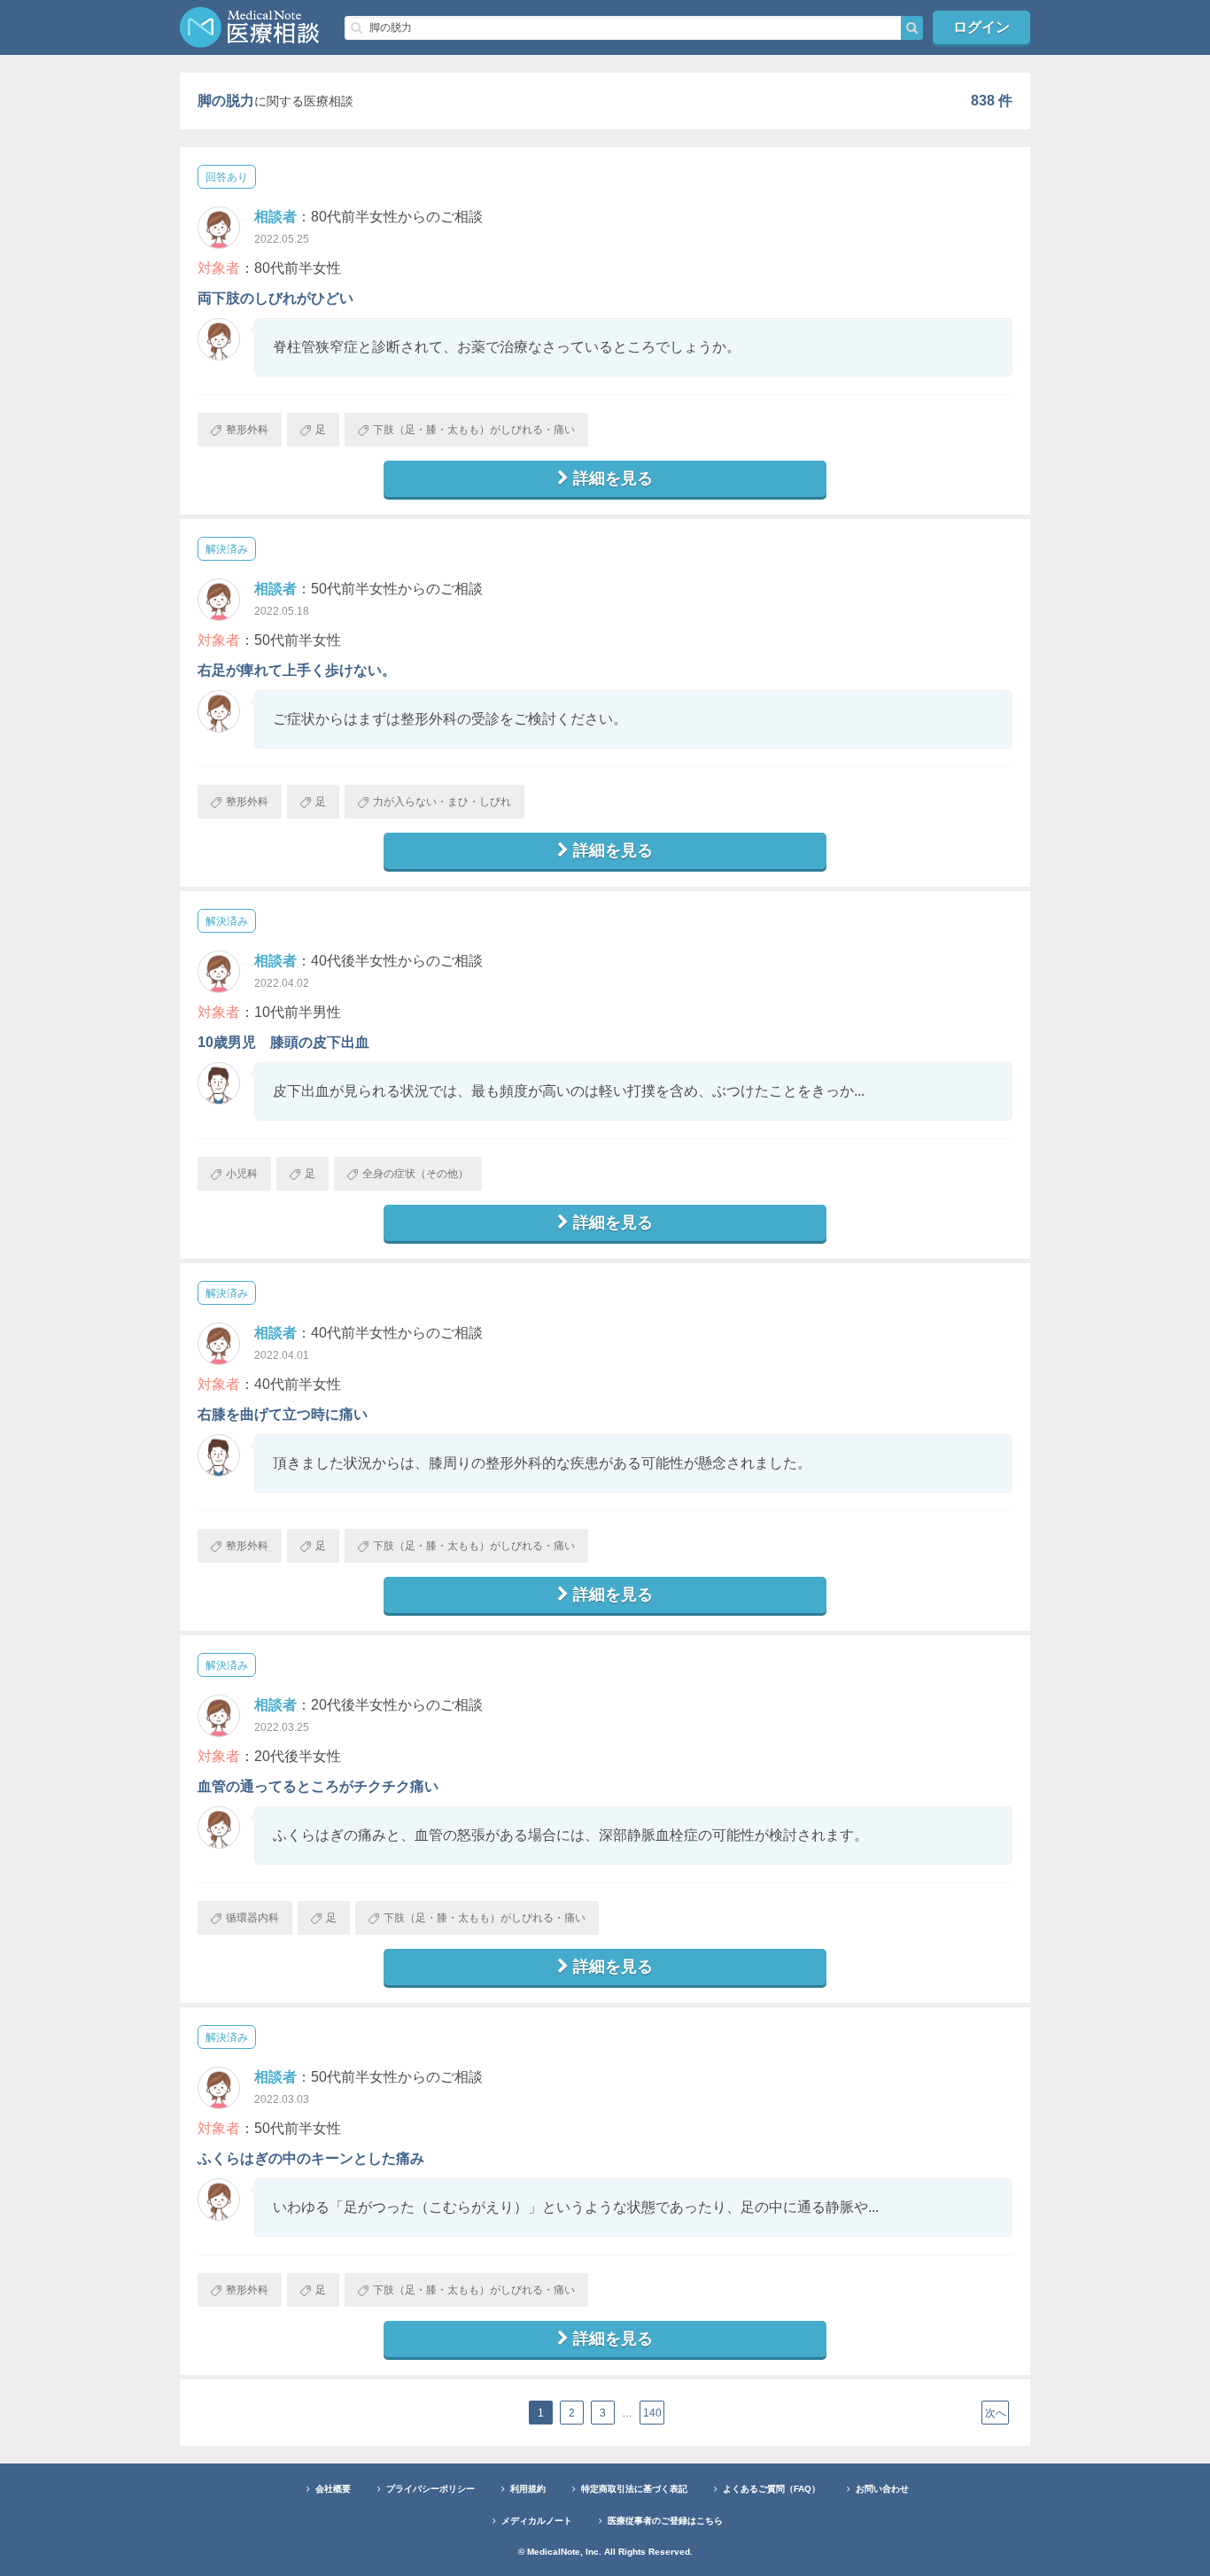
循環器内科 (252, 1918)
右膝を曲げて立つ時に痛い (283, 1414)
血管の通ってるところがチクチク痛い (318, 1786)
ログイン (981, 27)
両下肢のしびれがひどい (275, 298)
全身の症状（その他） (415, 1174)
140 (652, 2413)
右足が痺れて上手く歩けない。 (297, 670)
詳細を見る (613, 478)
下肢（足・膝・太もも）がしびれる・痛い (474, 430)
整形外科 (247, 430)
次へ (996, 2413)
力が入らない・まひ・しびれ (442, 802)
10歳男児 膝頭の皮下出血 (283, 1042)
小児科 (242, 1174)
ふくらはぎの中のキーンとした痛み (311, 2158)
